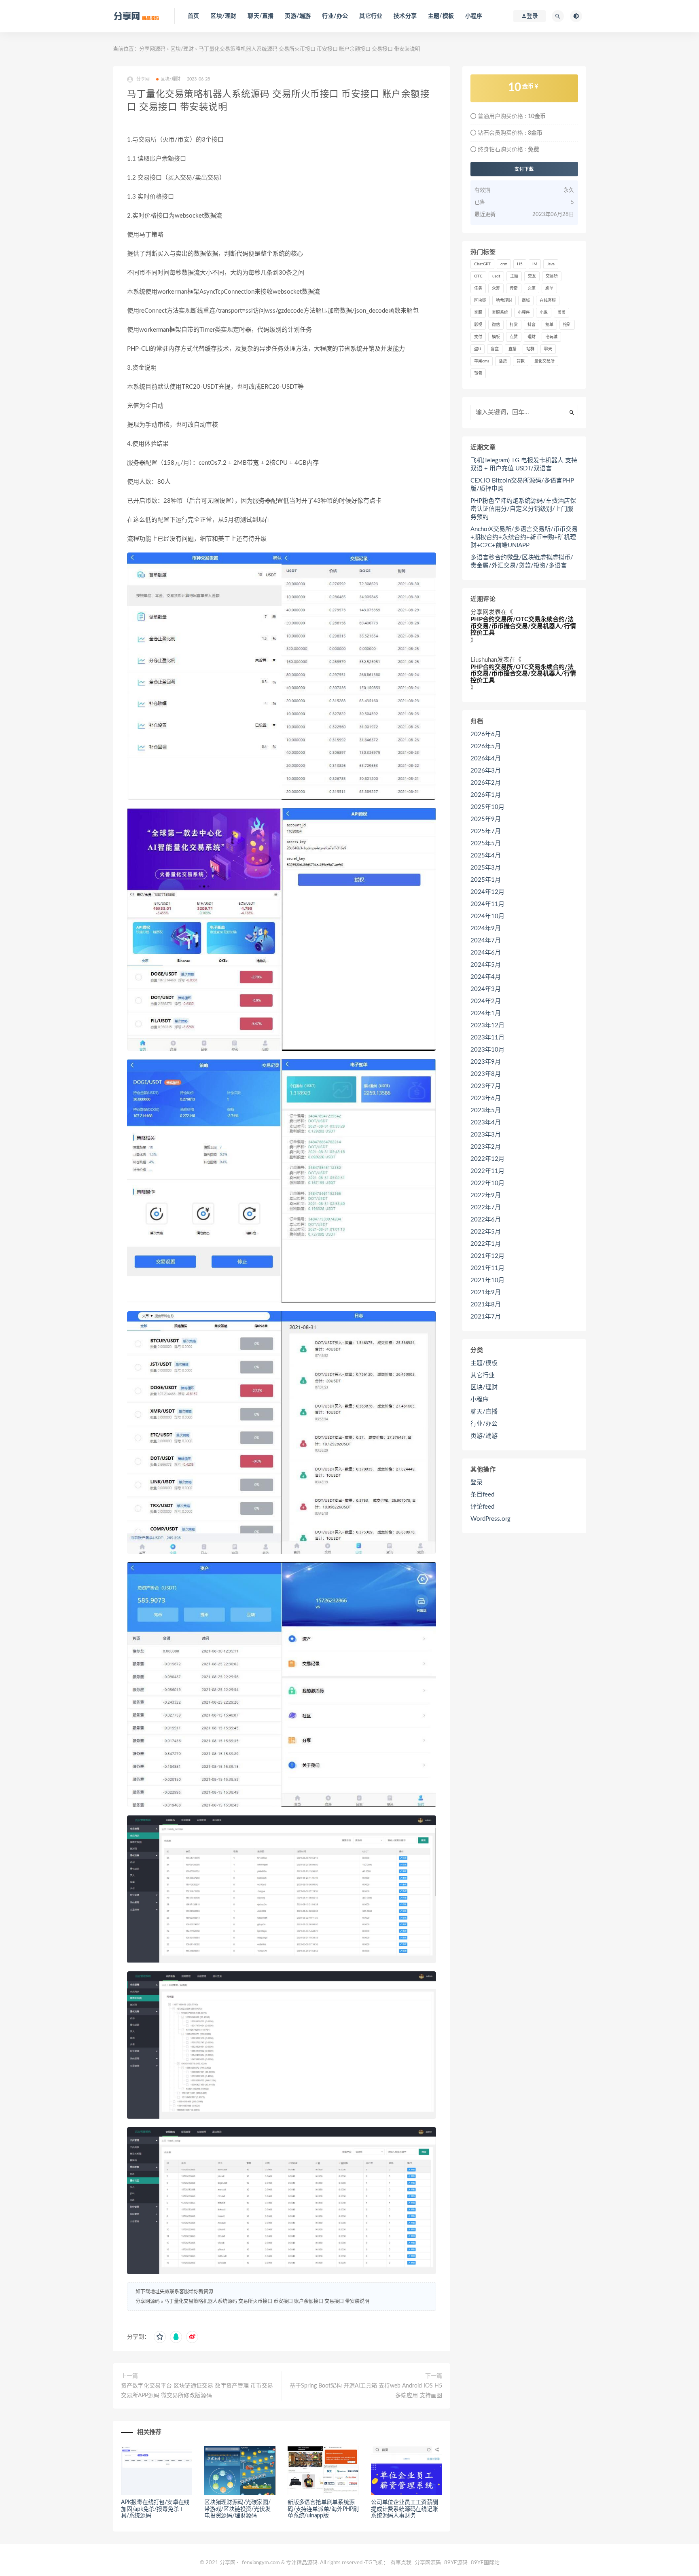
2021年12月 (487, 1256)
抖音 (532, 325)
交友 (532, 276)
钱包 (478, 373)
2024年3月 (486, 989)
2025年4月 (486, 856)
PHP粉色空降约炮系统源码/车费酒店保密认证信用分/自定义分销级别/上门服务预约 (523, 509)
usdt (496, 276)
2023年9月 (486, 1062)
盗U (478, 349)
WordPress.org (490, 1519)
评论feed (482, 1507)
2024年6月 (486, 953)
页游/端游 (298, 16)
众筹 (496, 288)
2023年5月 (486, 1110)
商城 (526, 301)
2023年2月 (486, 1147)
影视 (478, 325)
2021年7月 (486, 1317)
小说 (544, 313)
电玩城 (551, 337)
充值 (532, 288)
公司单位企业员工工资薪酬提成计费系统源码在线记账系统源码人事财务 (405, 2509)
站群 (530, 349)
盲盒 (495, 349)
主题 (514, 276)
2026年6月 (486, 734)
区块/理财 (223, 16)
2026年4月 (486, 759)
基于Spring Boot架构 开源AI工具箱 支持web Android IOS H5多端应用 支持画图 (366, 2391)
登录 (477, 1483)
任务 (478, 288)
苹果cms (482, 361)
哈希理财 (504, 301)
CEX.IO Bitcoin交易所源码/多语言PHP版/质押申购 (522, 485)
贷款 (521, 361)
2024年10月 (487, 916)
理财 (532, 337)
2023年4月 (486, 1123)
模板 (496, 337)
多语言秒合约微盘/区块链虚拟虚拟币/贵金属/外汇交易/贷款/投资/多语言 (522, 562)
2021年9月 (486, 1292)
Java (551, 264)
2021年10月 (487, 1280)
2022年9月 (486, 1195)
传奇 (514, 288)
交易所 (552, 276)
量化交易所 (544, 361)
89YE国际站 (485, 2563)
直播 (513, 349)
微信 (496, 325)
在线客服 (548, 301)
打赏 (514, 325)
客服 (478, 313)
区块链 (480, 301)
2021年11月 (487, 1268)
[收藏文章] (160, 2337)
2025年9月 (486, 819)
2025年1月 (486, 880)
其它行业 (371, 16)
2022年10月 (487, 1183)
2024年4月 (486, 977)
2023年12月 (487, 1026)
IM (535, 264)
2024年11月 (487, 904)
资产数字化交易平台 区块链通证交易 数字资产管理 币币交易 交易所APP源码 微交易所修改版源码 (197, 2391)
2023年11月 (487, 1038)
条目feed (482, 1495)
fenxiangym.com (261, 2563)
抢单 (549, 325)
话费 (503, 361)
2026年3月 (486, 771)
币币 (561, 313)
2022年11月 (487, 1171)
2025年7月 (486, 831)
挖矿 (567, 325)
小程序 (474, 16)
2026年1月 (486, 795)
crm (504, 264)
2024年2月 (486, 1001)
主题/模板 (441, 16)
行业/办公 (335, 16)
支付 (478, 337)
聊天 (548, 349)
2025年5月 (486, 843)
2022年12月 (487, 1159)
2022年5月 (486, 1232)
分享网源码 (152, 49)
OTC (478, 276)
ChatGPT (482, 264)
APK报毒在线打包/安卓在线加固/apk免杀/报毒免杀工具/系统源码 (155, 2509)
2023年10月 (487, 1050)
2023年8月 (486, 1074)
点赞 (514, 337)
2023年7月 (486, 1086)
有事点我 (401, 2563)
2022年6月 (486, 1220)
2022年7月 (486, 1208)
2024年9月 (486, 928)
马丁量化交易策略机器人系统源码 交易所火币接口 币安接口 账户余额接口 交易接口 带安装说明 (267, 2301)
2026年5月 (486, 746)
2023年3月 (486, 1135)
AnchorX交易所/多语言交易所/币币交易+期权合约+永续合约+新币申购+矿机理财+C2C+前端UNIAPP (524, 537)
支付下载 (524, 169)
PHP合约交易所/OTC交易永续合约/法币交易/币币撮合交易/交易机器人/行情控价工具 (523, 626)
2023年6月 (486, 1098)
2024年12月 (487, 892)
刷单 (549, 288)
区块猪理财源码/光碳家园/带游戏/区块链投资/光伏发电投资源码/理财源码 (237, 2509)
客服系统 (500, 313)
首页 (193, 16)
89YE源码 (456, 2563)
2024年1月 (486, 1013)
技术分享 (405, 16)
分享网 (480, 612)
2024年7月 (486, 941)
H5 (520, 264)
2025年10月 (487, 807)
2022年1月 (486, 1244)
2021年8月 (486, 1305)
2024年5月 (486, 965)
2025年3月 (486, 868)
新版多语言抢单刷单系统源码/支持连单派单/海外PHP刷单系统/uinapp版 (323, 2509)
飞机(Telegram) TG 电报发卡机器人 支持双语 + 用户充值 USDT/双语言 (524, 465)
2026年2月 (486, 783)
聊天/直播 (261, 16)
